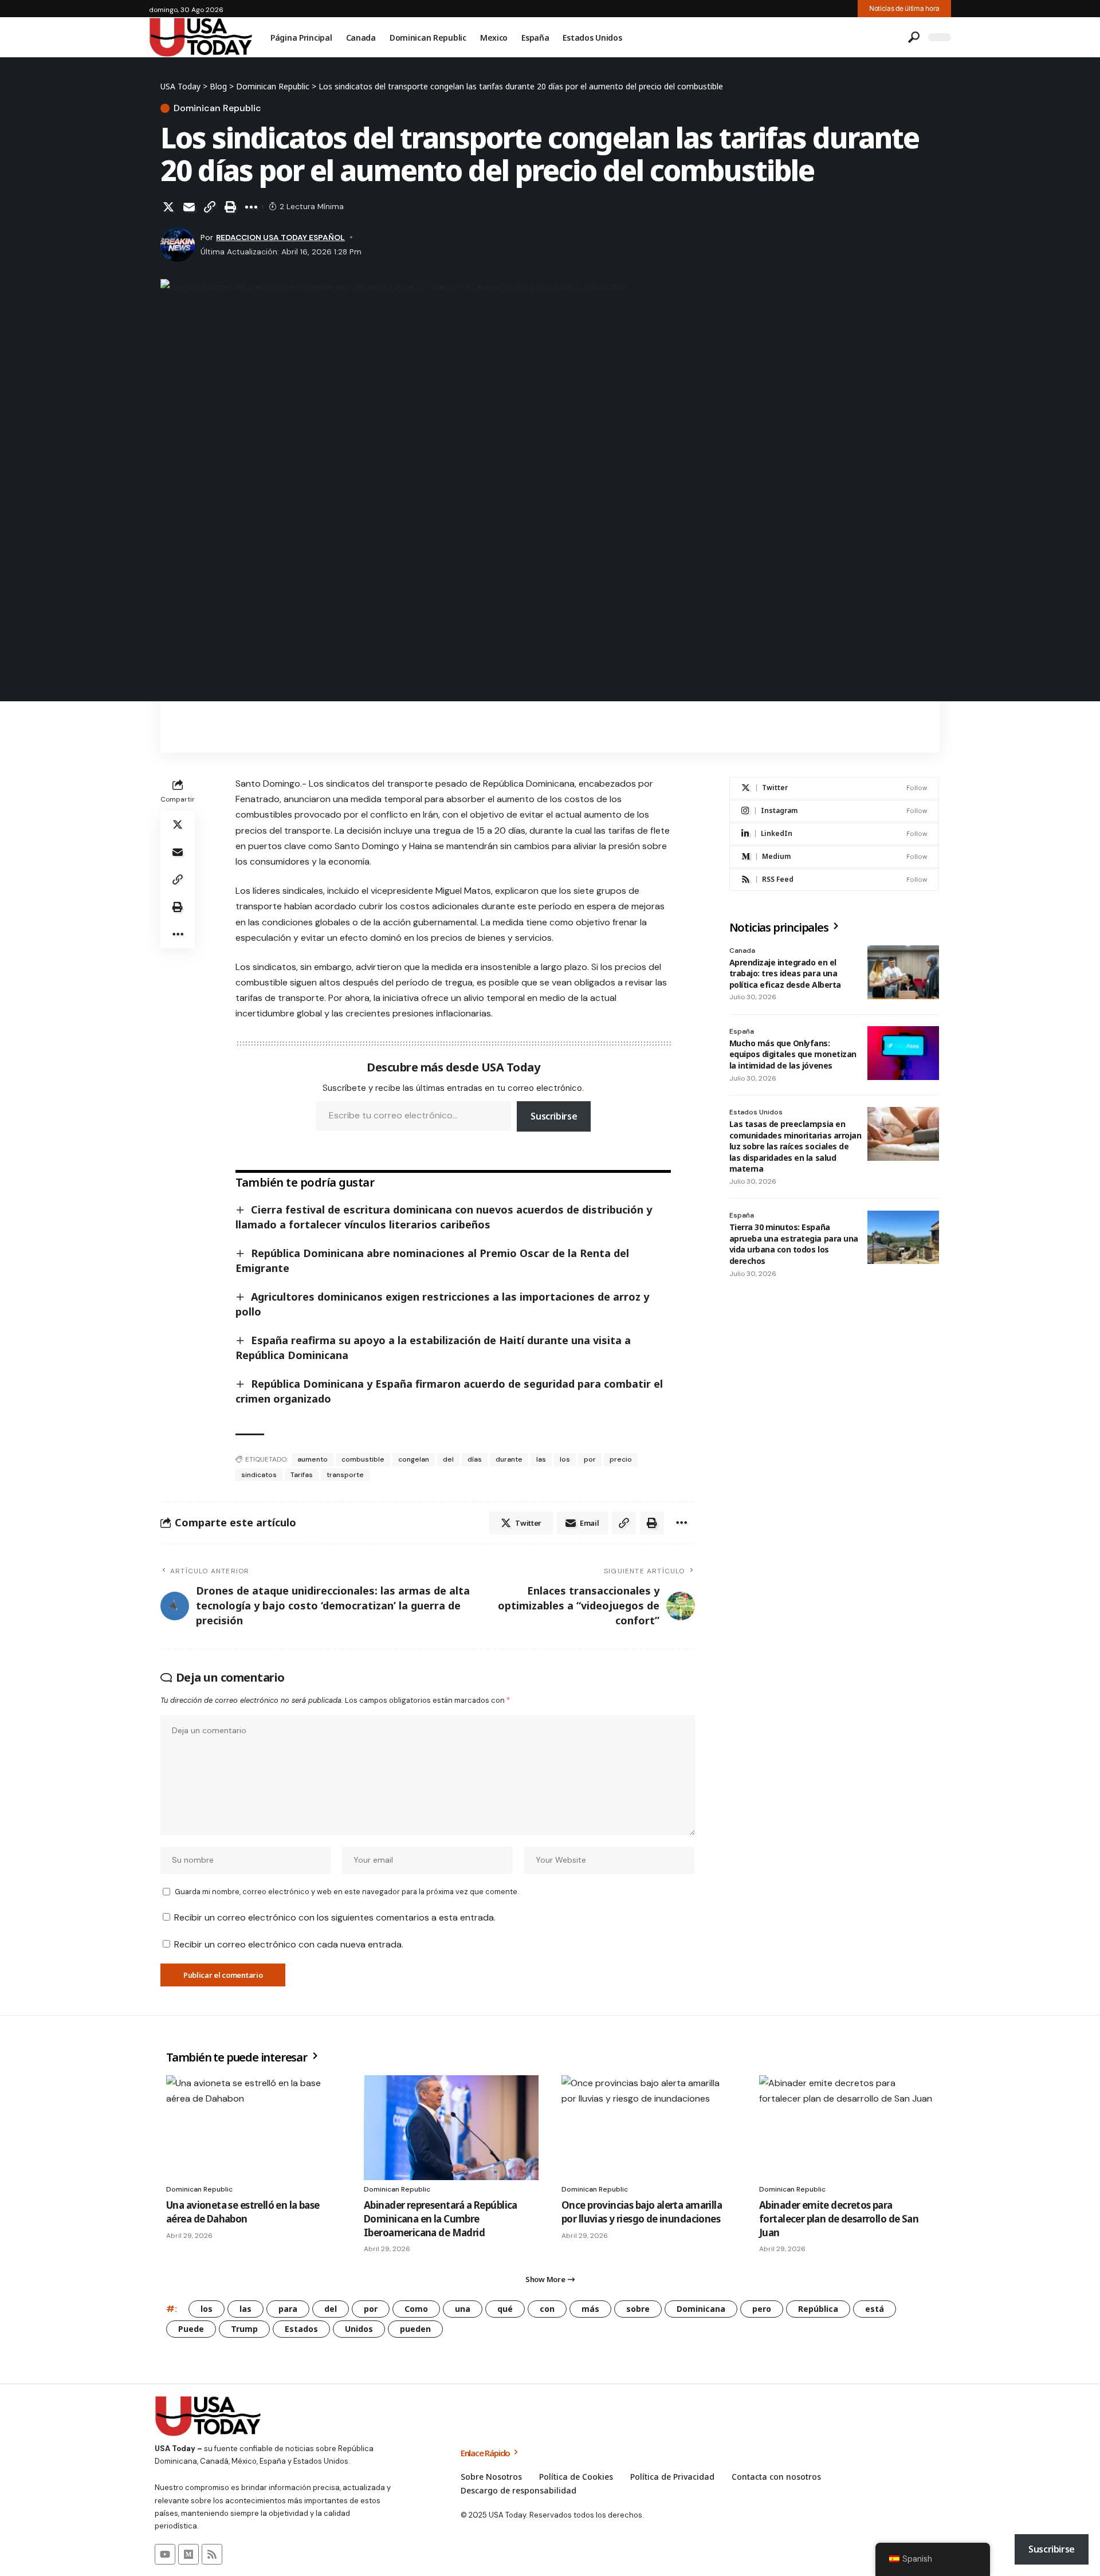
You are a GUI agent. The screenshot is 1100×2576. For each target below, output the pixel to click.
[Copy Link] (210, 207)
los (565, 1459)
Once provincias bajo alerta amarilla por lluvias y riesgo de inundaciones (642, 2212)
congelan (414, 1459)
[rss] (834, 880)
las (541, 1459)
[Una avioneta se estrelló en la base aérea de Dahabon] (254, 2128)
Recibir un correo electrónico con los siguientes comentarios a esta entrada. (335, 1917)
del (448, 1459)
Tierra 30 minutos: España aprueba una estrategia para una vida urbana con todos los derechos (794, 1244)
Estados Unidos (756, 1112)
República (818, 2309)
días (475, 1459)
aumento (313, 1459)
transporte (345, 1475)
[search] (914, 37)
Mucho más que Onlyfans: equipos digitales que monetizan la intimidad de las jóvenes (793, 1054)
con (547, 2309)
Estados (301, 2329)
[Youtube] (165, 2554)
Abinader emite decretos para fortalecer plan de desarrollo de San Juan (839, 2219)
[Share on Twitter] (168, 207)
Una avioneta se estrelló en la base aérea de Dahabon (243, 2212)
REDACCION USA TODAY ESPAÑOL (280, 237)
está (875, 2309)
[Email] (189, 207)
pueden (415, 2329)
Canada (742, 951)
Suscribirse (554, 1116)
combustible (363, 1459)
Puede (191, 2329)
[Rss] (212, 2554)
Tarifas (302, 1475)
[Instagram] (834, 811)
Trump (244, 2329)
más (590, 2309)
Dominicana (701, 2309)
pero (762, 2309)
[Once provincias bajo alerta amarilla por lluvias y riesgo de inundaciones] (649, 2128)
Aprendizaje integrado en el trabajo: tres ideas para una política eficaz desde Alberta (785, 973)
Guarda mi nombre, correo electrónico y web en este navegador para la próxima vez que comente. (347, 1892)
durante (509, 1459)
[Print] (230, 207)
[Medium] (834, 857)
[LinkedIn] (834, 834)
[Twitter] (834, 788)
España (742, 1031)
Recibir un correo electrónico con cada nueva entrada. (289, 1944)
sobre (638, 2309)
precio (621, 1459)
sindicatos (259, 1475)
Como (416, 2309)
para (288, 2309)
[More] (251, 207)
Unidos (359, 2329)
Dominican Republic (217, 108)
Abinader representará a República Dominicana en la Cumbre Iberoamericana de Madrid (441, 2219)
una (463, 2309)
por (590, 1459)
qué (505, 2309)
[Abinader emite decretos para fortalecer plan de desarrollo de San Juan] (846, 2128)
